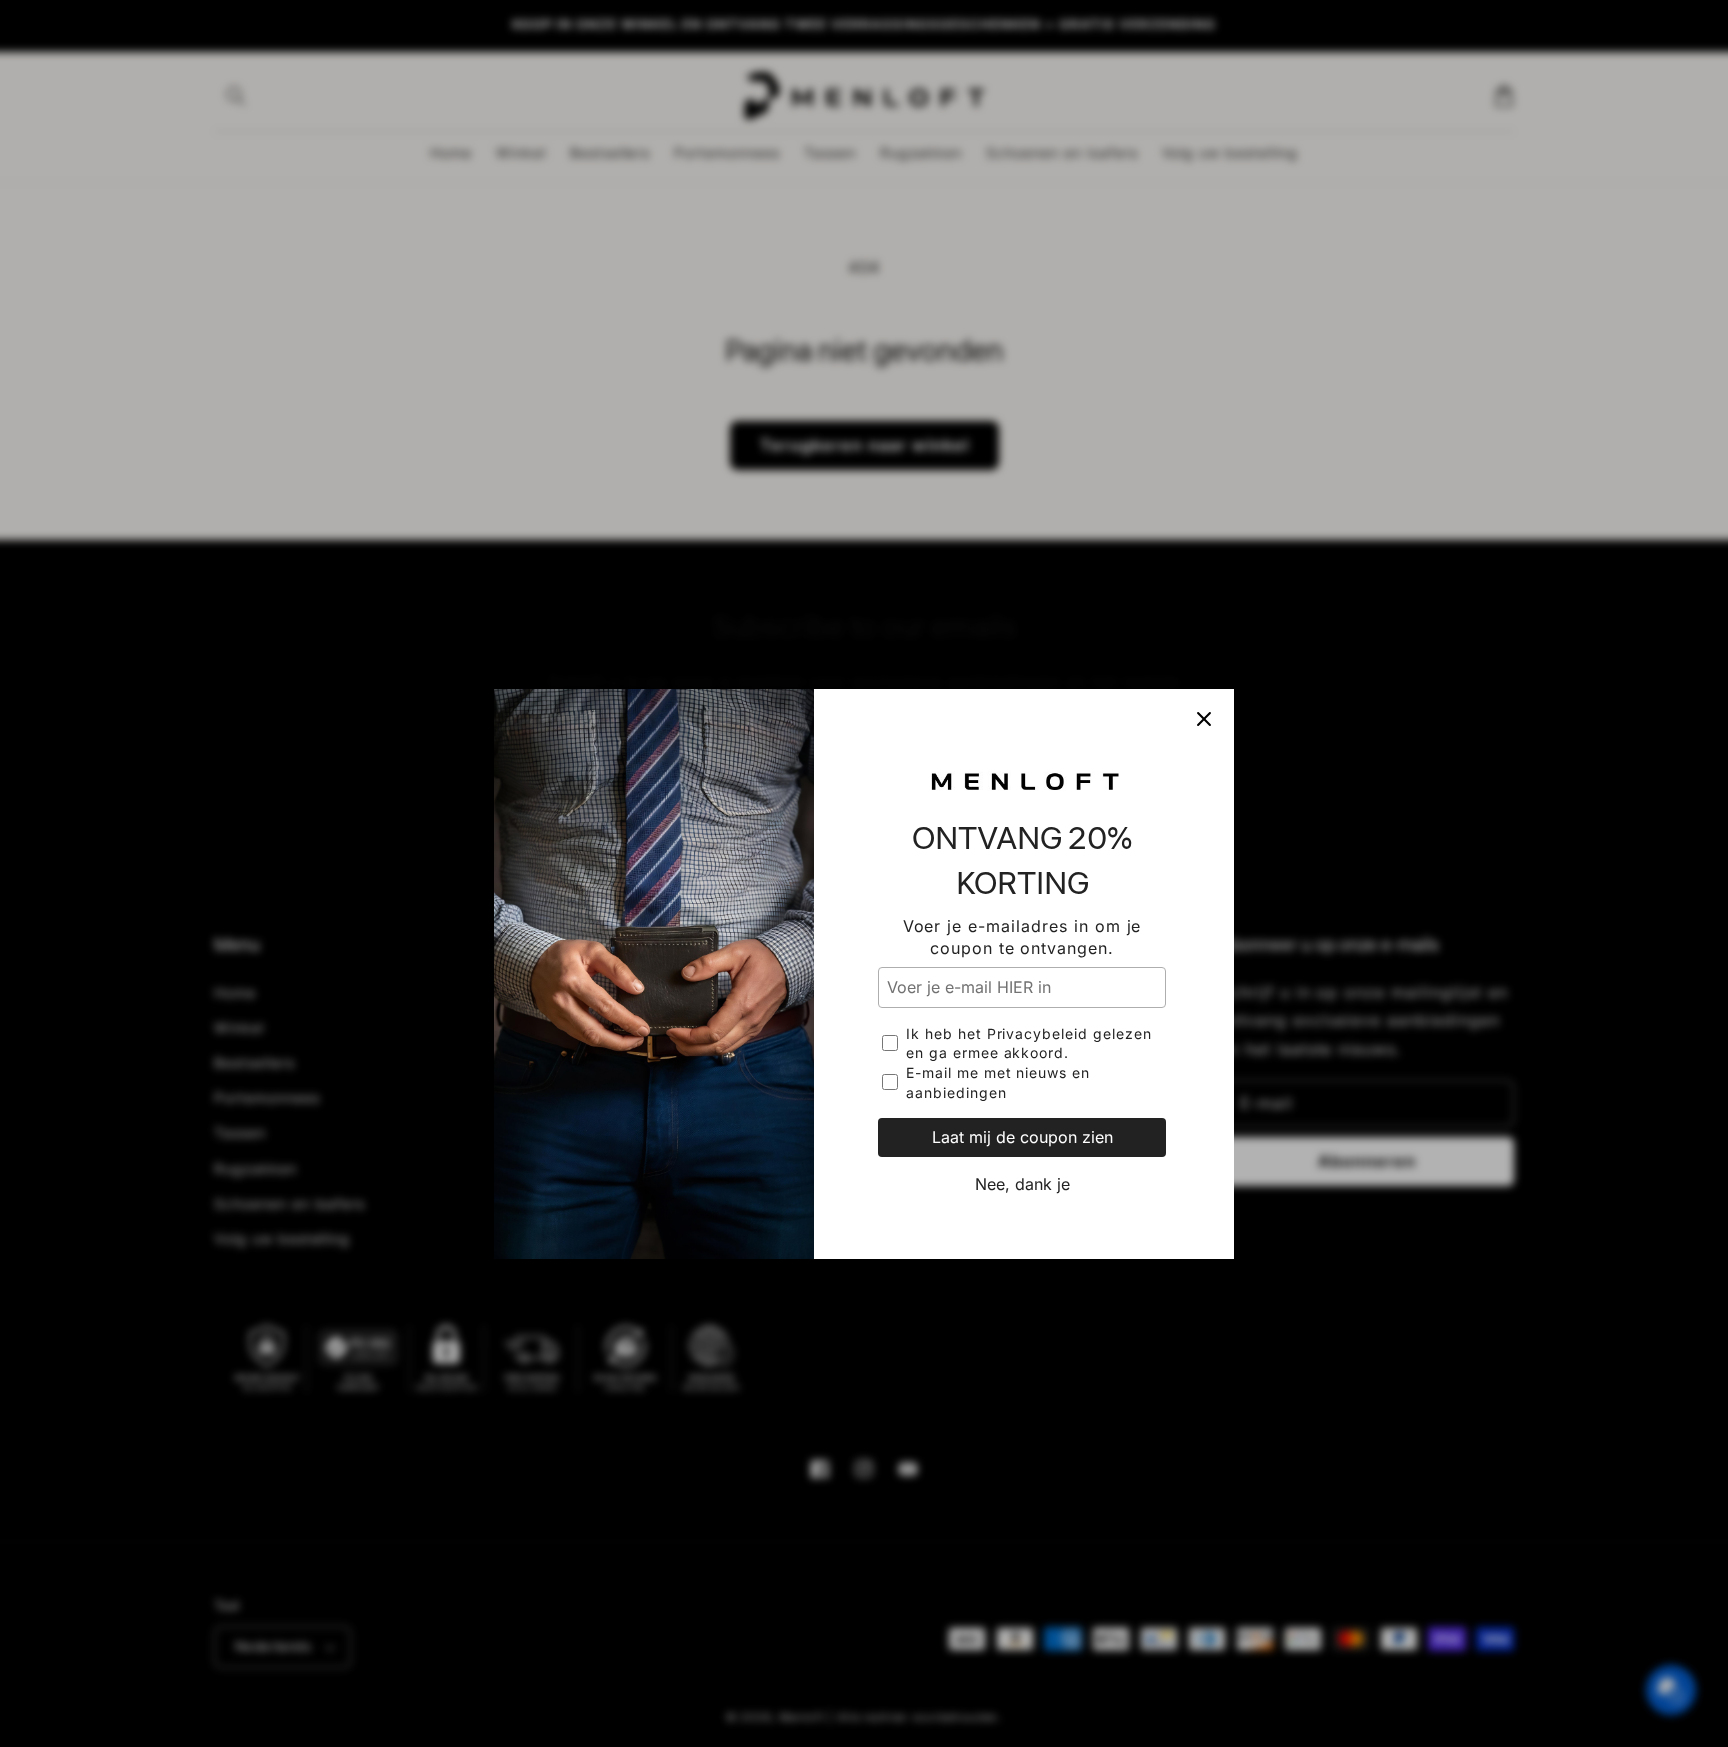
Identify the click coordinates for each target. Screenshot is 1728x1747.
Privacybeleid (1037, 933)
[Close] (1204, 619)
